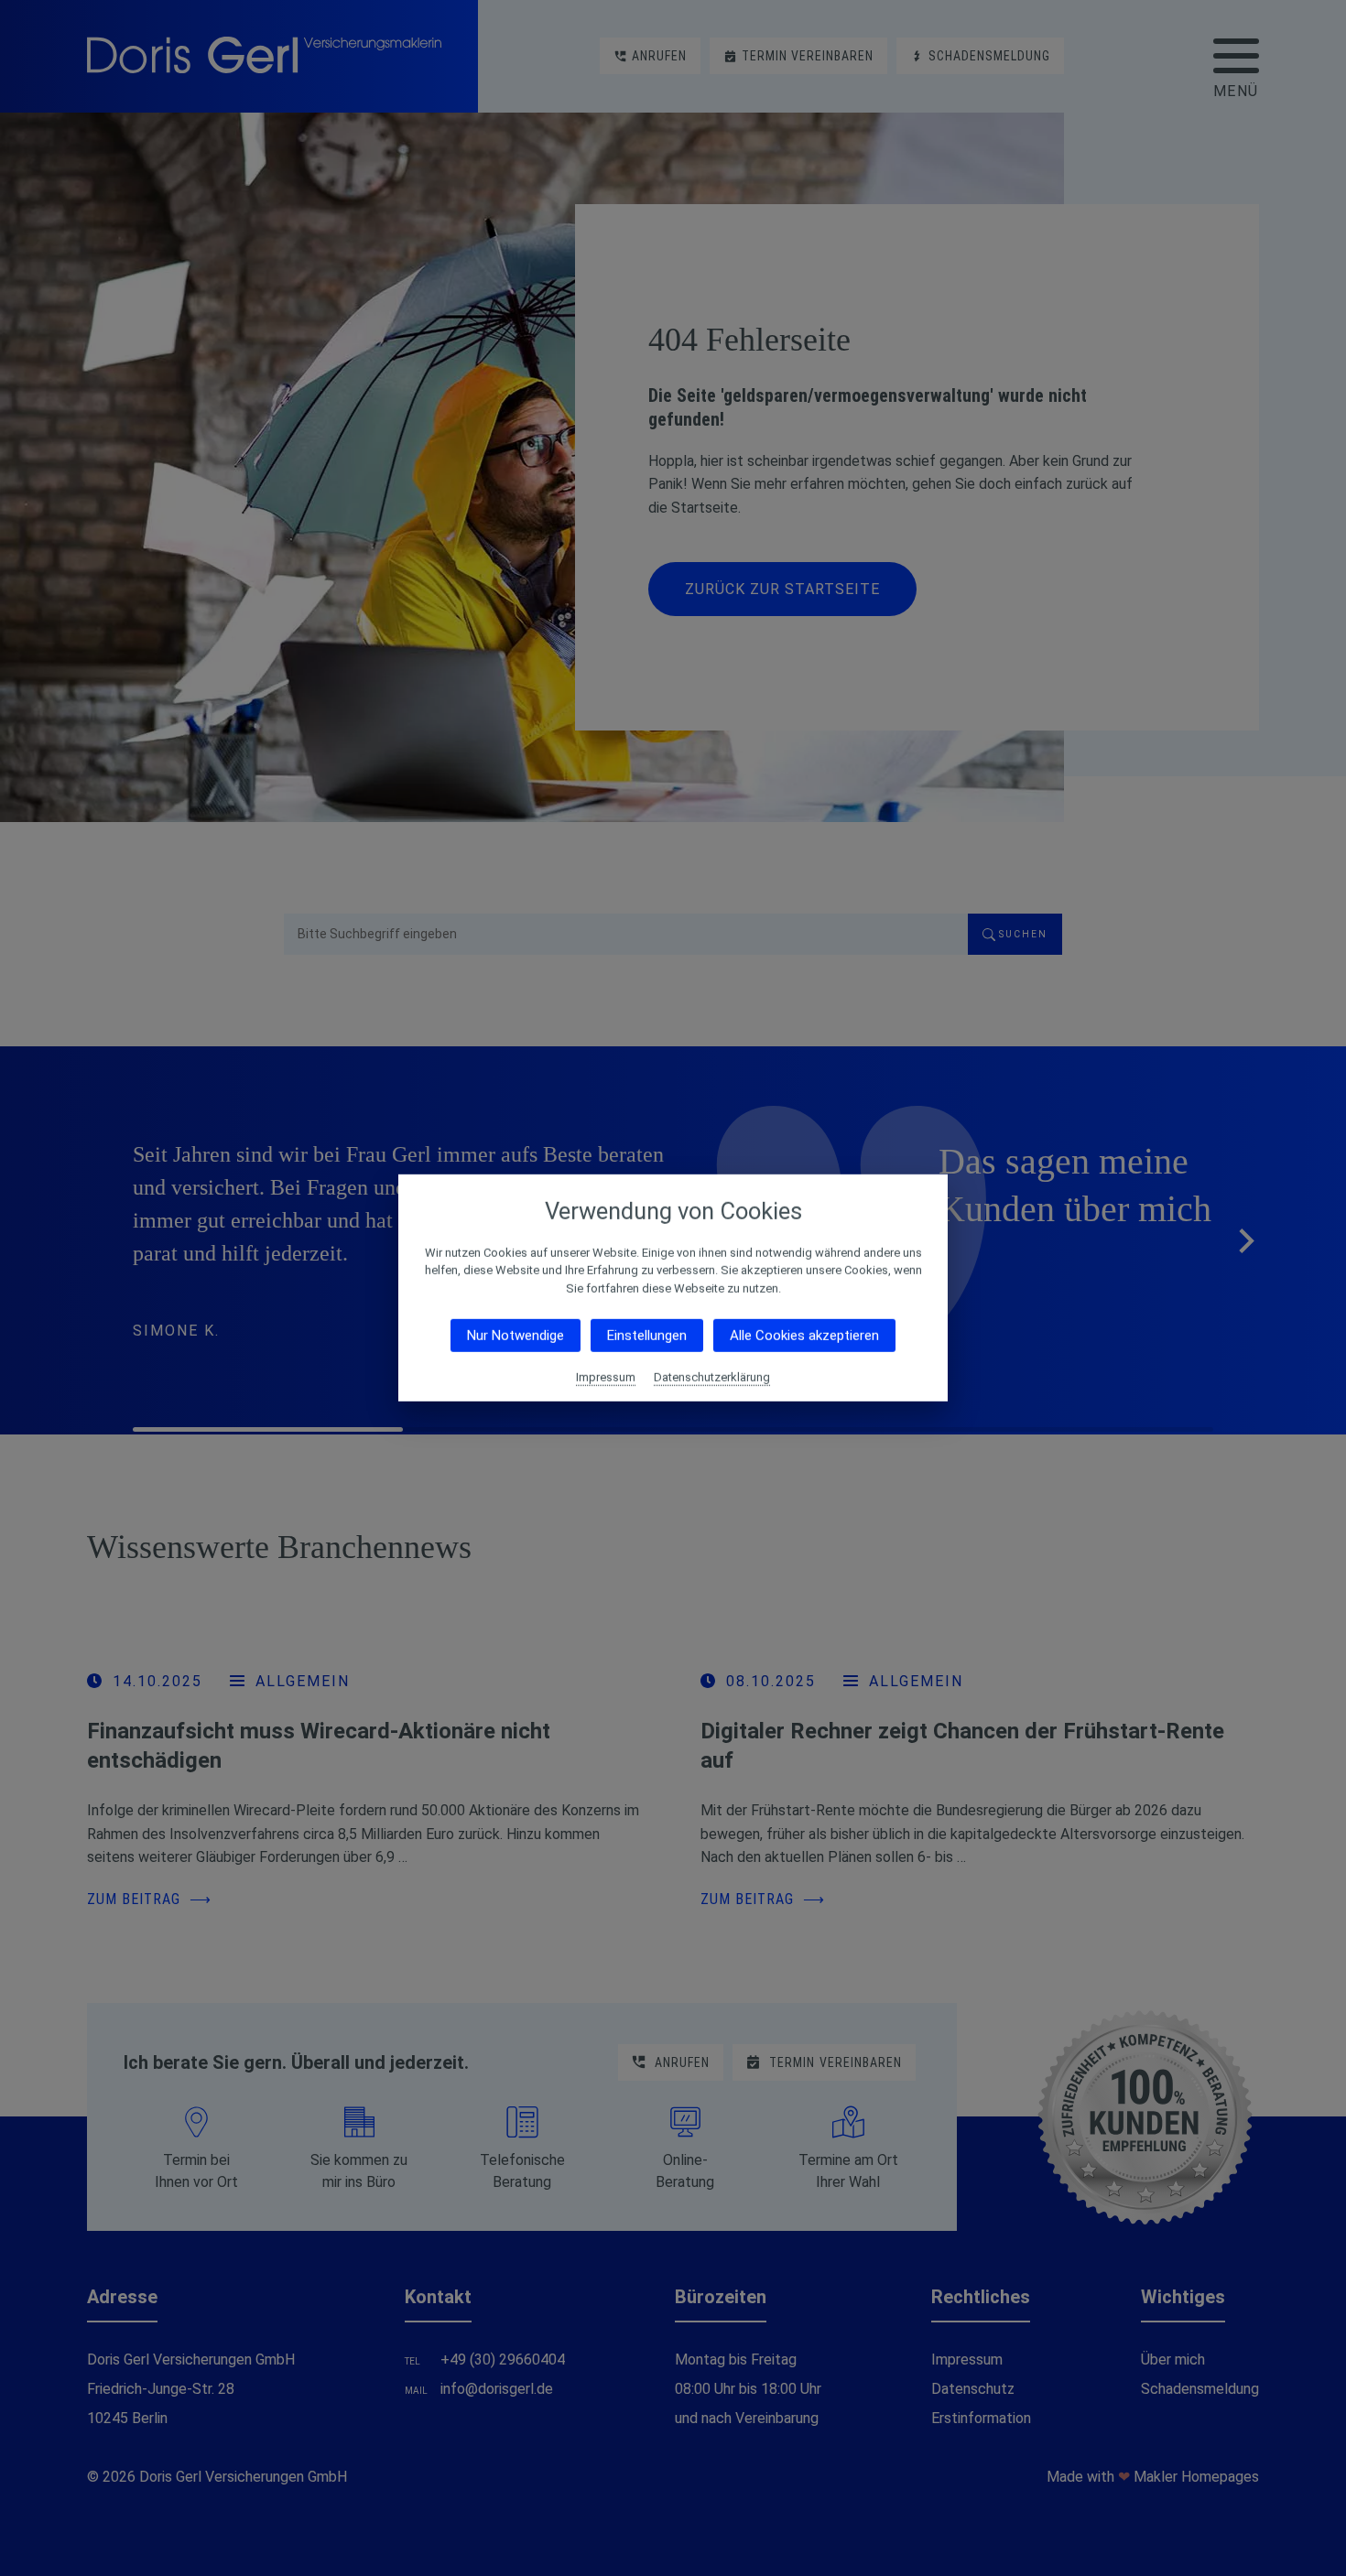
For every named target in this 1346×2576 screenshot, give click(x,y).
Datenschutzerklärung (712, 1377)
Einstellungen (647, 1336)
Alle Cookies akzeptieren (804, 1336)
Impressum (606, 1377)
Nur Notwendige (516, 1336)
